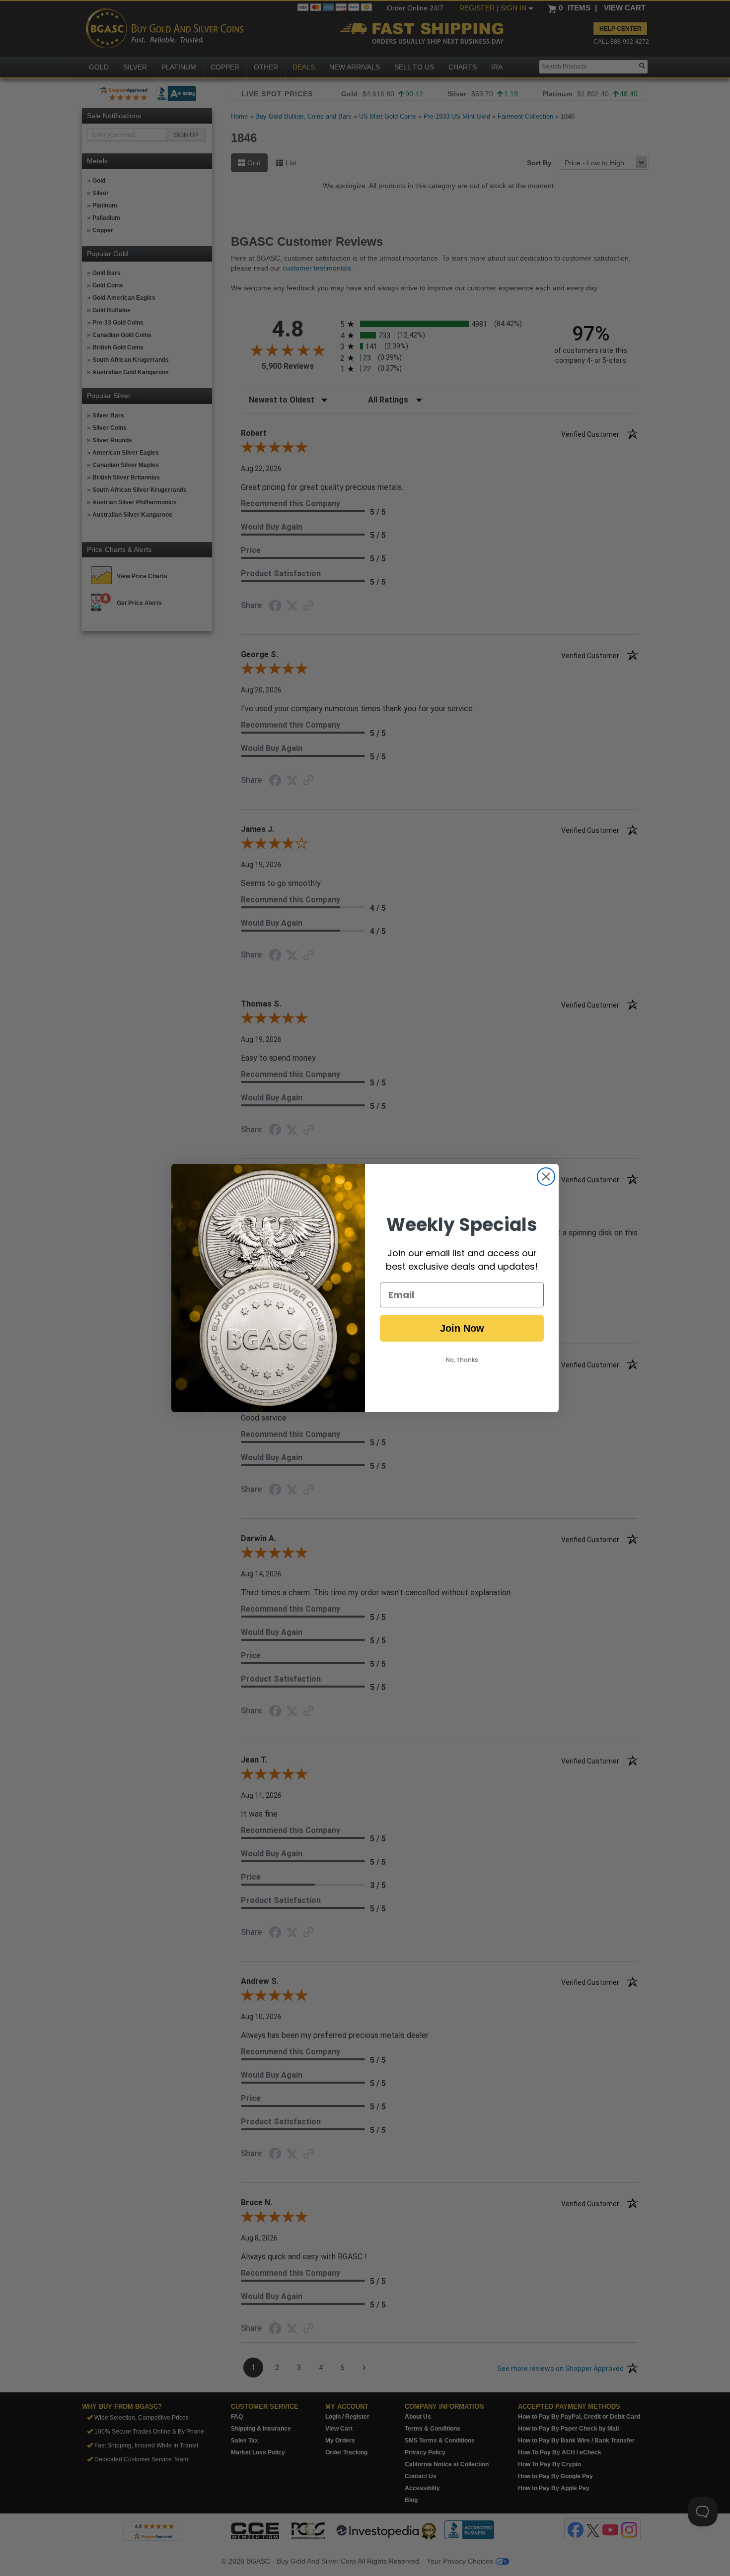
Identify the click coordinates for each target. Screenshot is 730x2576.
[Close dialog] (546, 1177)
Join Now (462, 1328)
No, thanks (462, 1360)
